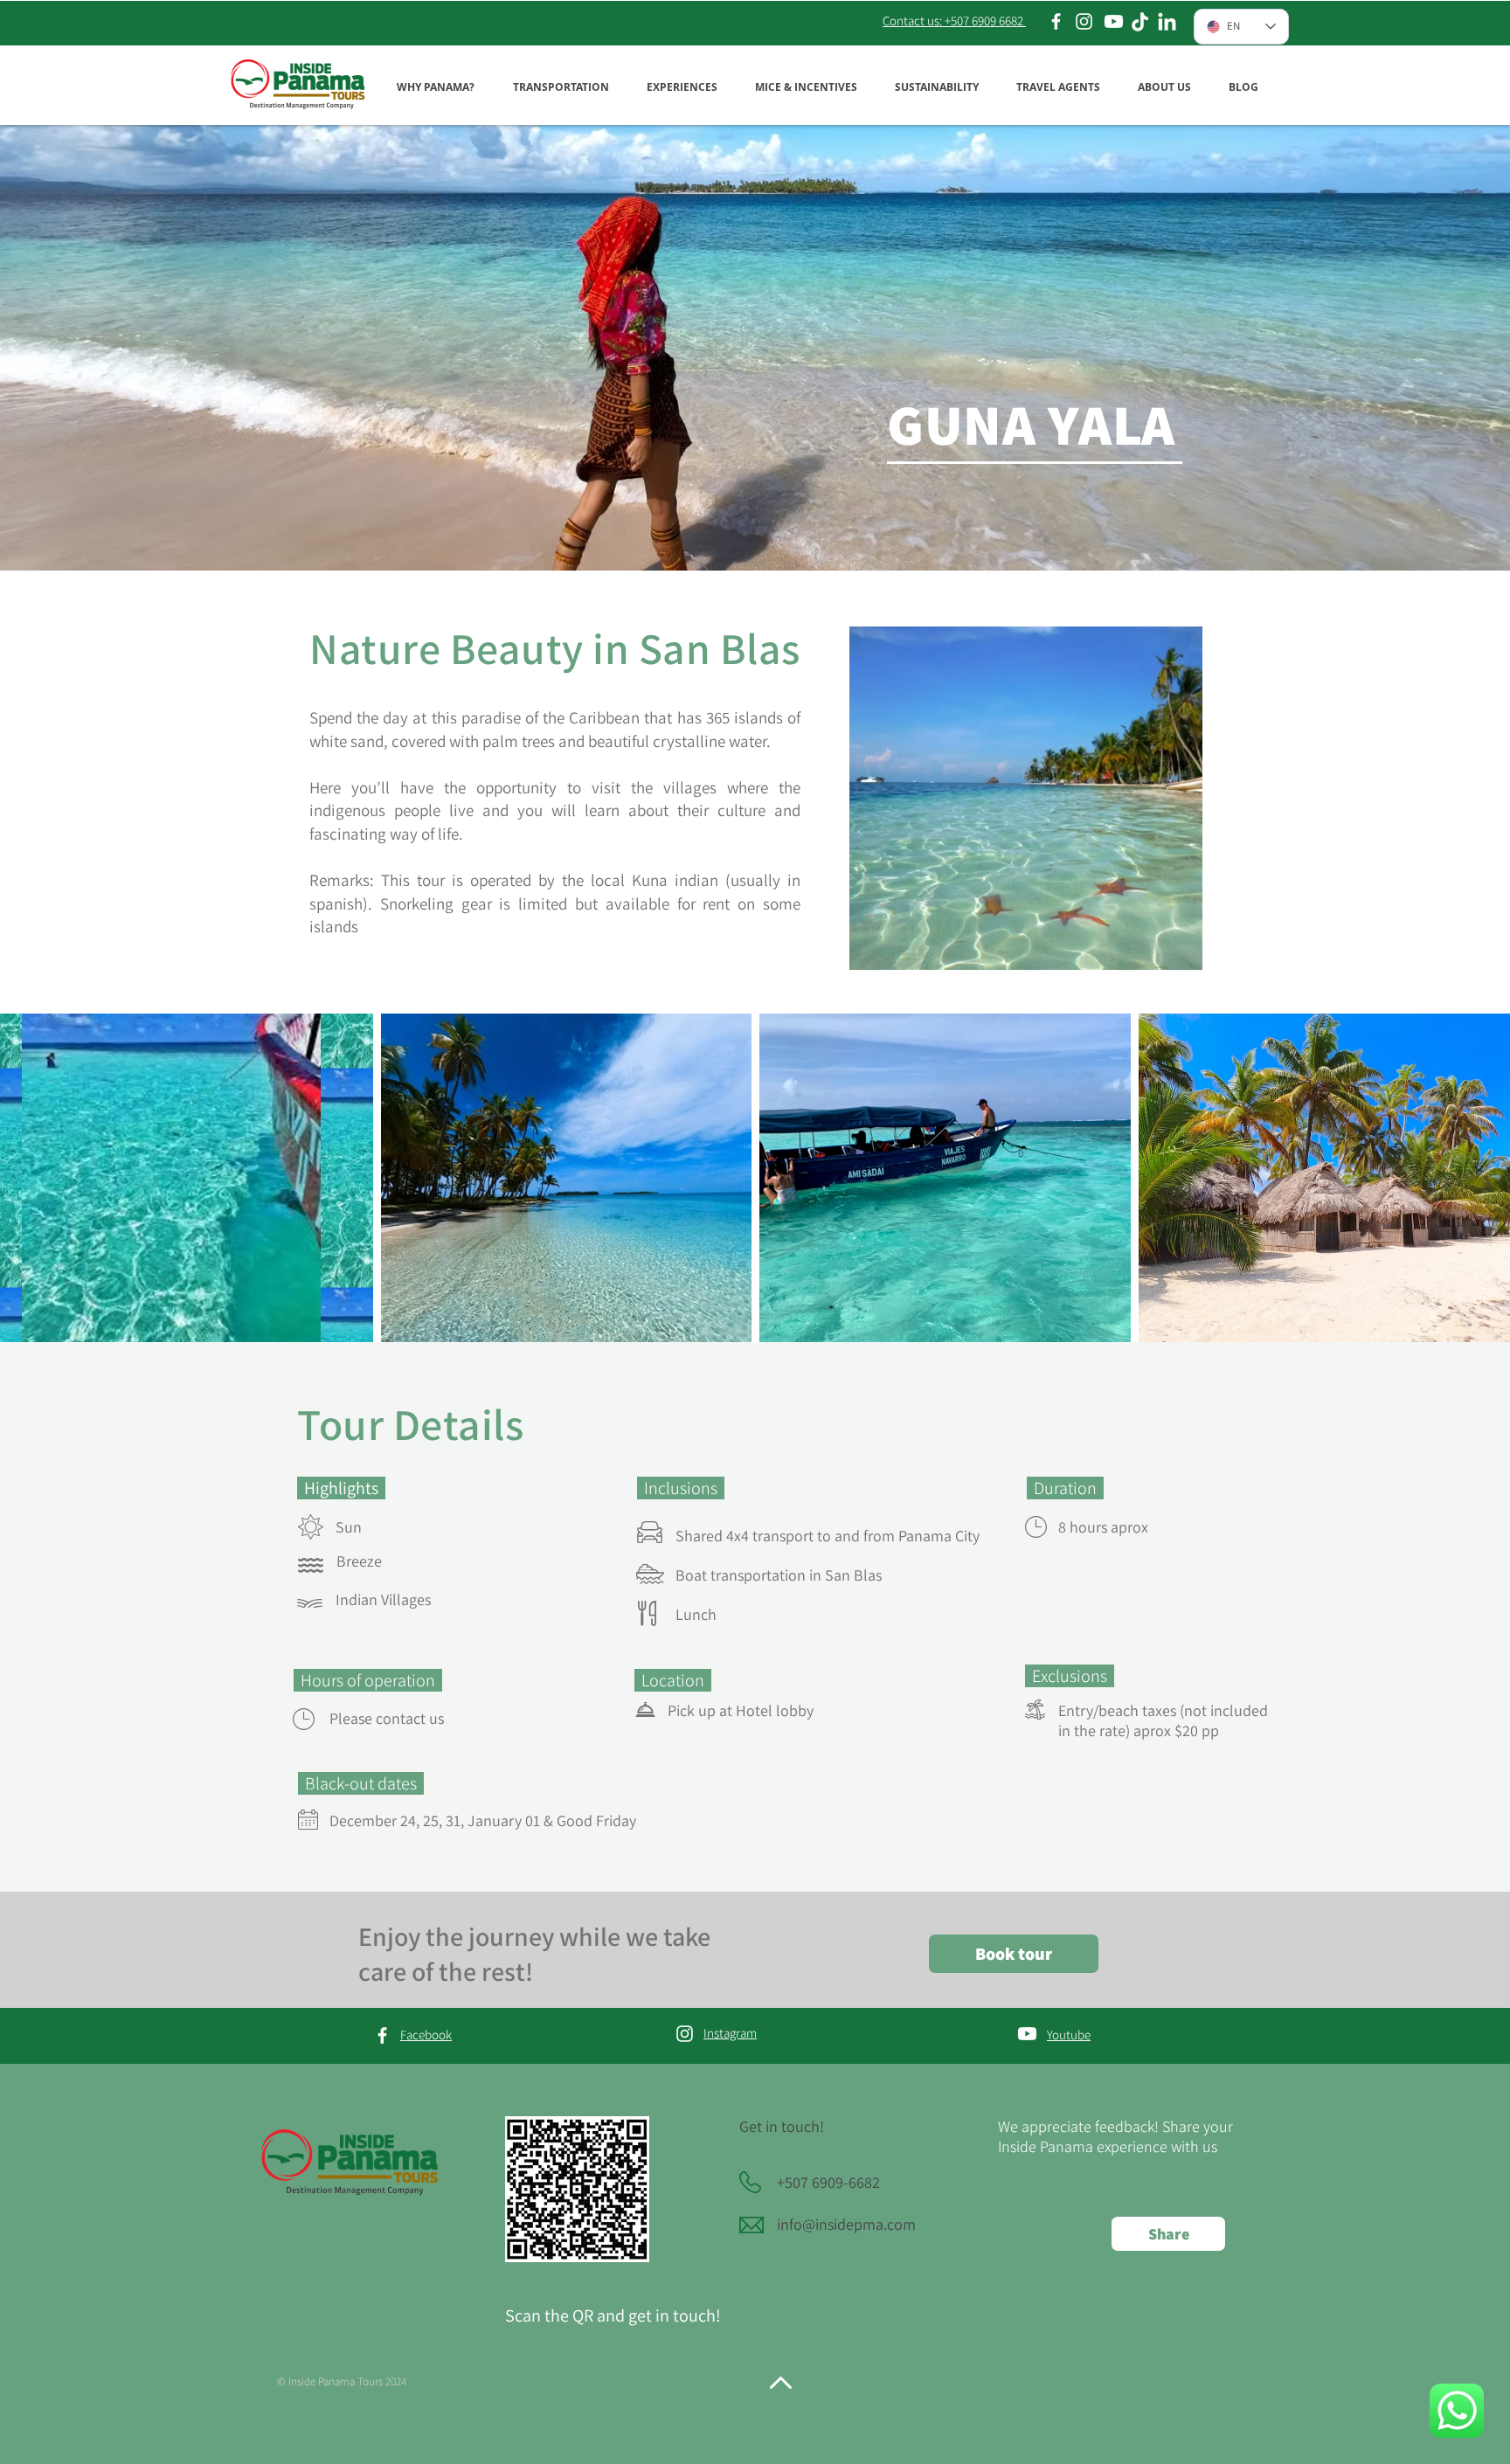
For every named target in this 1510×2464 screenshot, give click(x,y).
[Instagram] (1084, 21)
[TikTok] (1140, 23)
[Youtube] (1114, 21)
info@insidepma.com (846, 2224)
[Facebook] (1056, 21)
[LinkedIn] (1167, 23)
